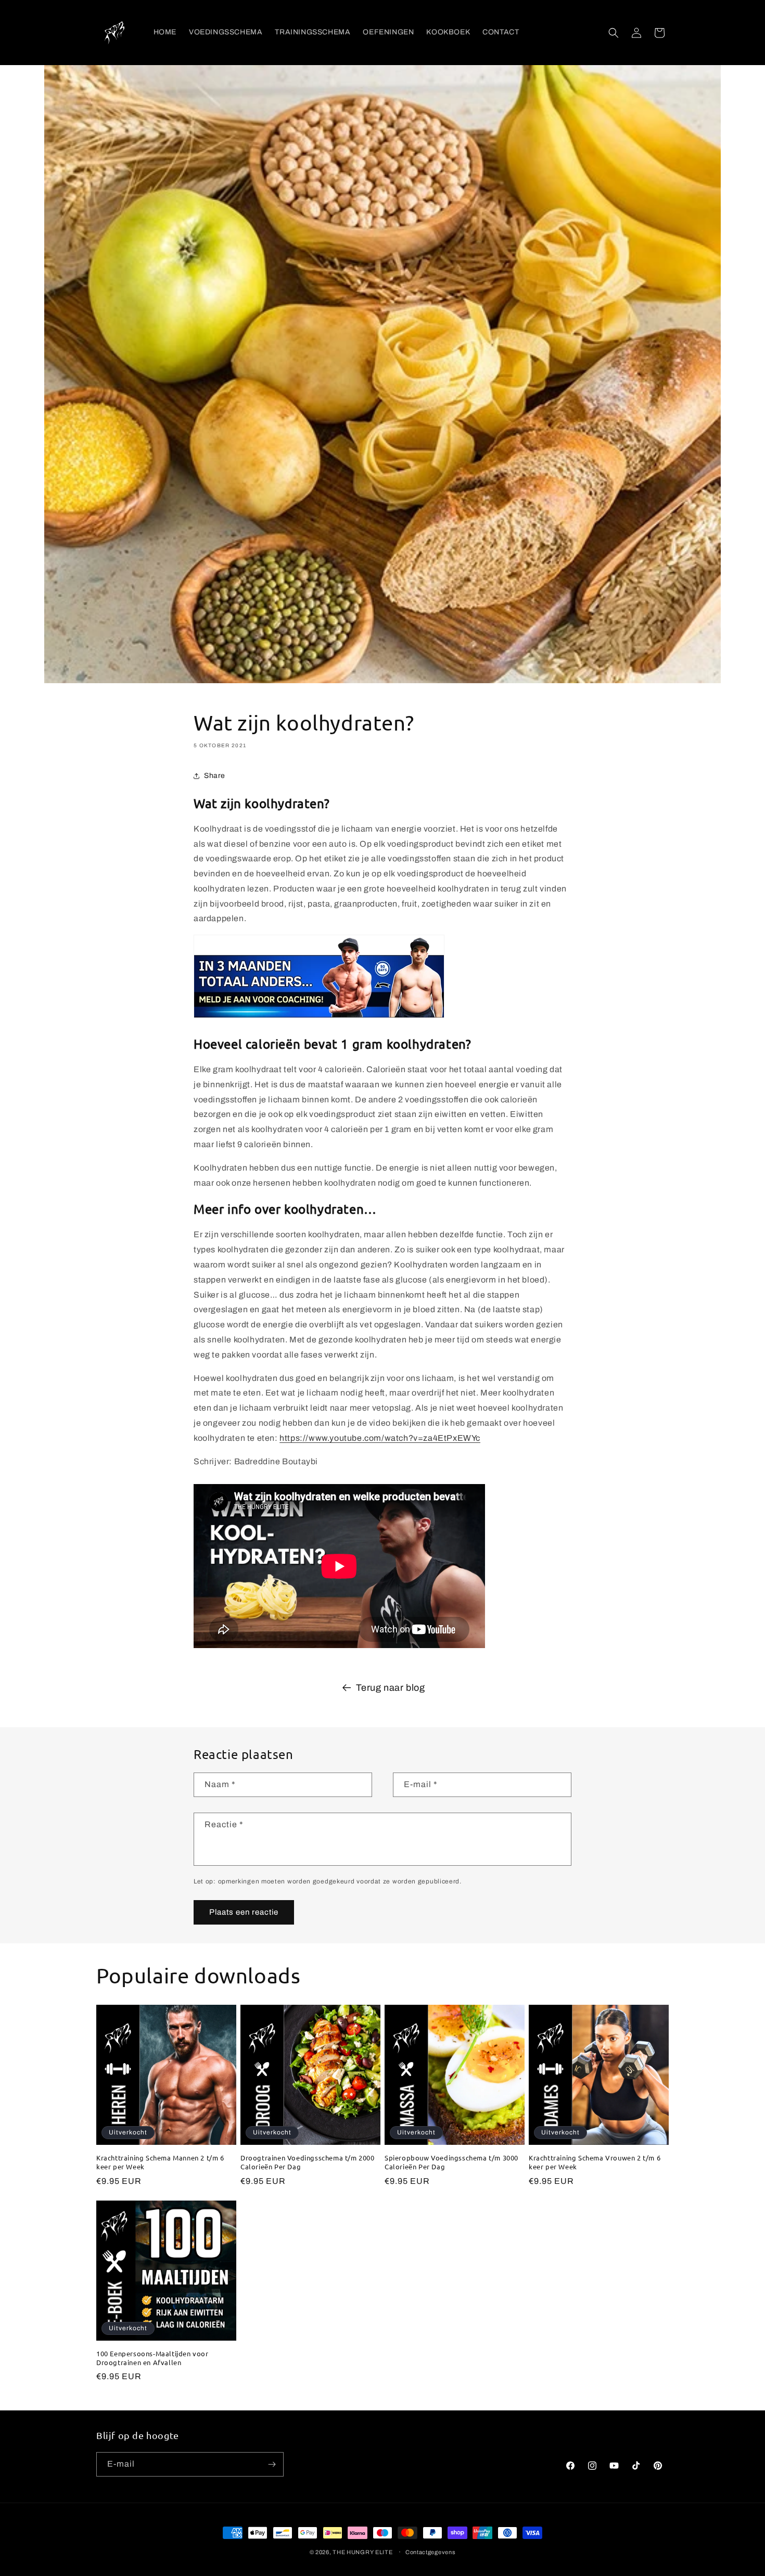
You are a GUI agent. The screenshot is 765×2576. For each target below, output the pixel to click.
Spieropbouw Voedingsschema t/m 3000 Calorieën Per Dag (451, 2162)
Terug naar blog (391, 1688)
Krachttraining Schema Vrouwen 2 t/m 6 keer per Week (595, 2162)
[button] (614, 33)
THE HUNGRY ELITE (362, 2552)
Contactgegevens (431, 2552)
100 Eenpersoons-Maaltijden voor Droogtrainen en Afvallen (152, 2358)
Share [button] (215, 776)
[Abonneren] (272, 2464)
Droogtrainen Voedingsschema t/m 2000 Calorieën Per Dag (308, 2162)
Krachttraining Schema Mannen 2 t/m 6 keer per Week (160, 2162)
